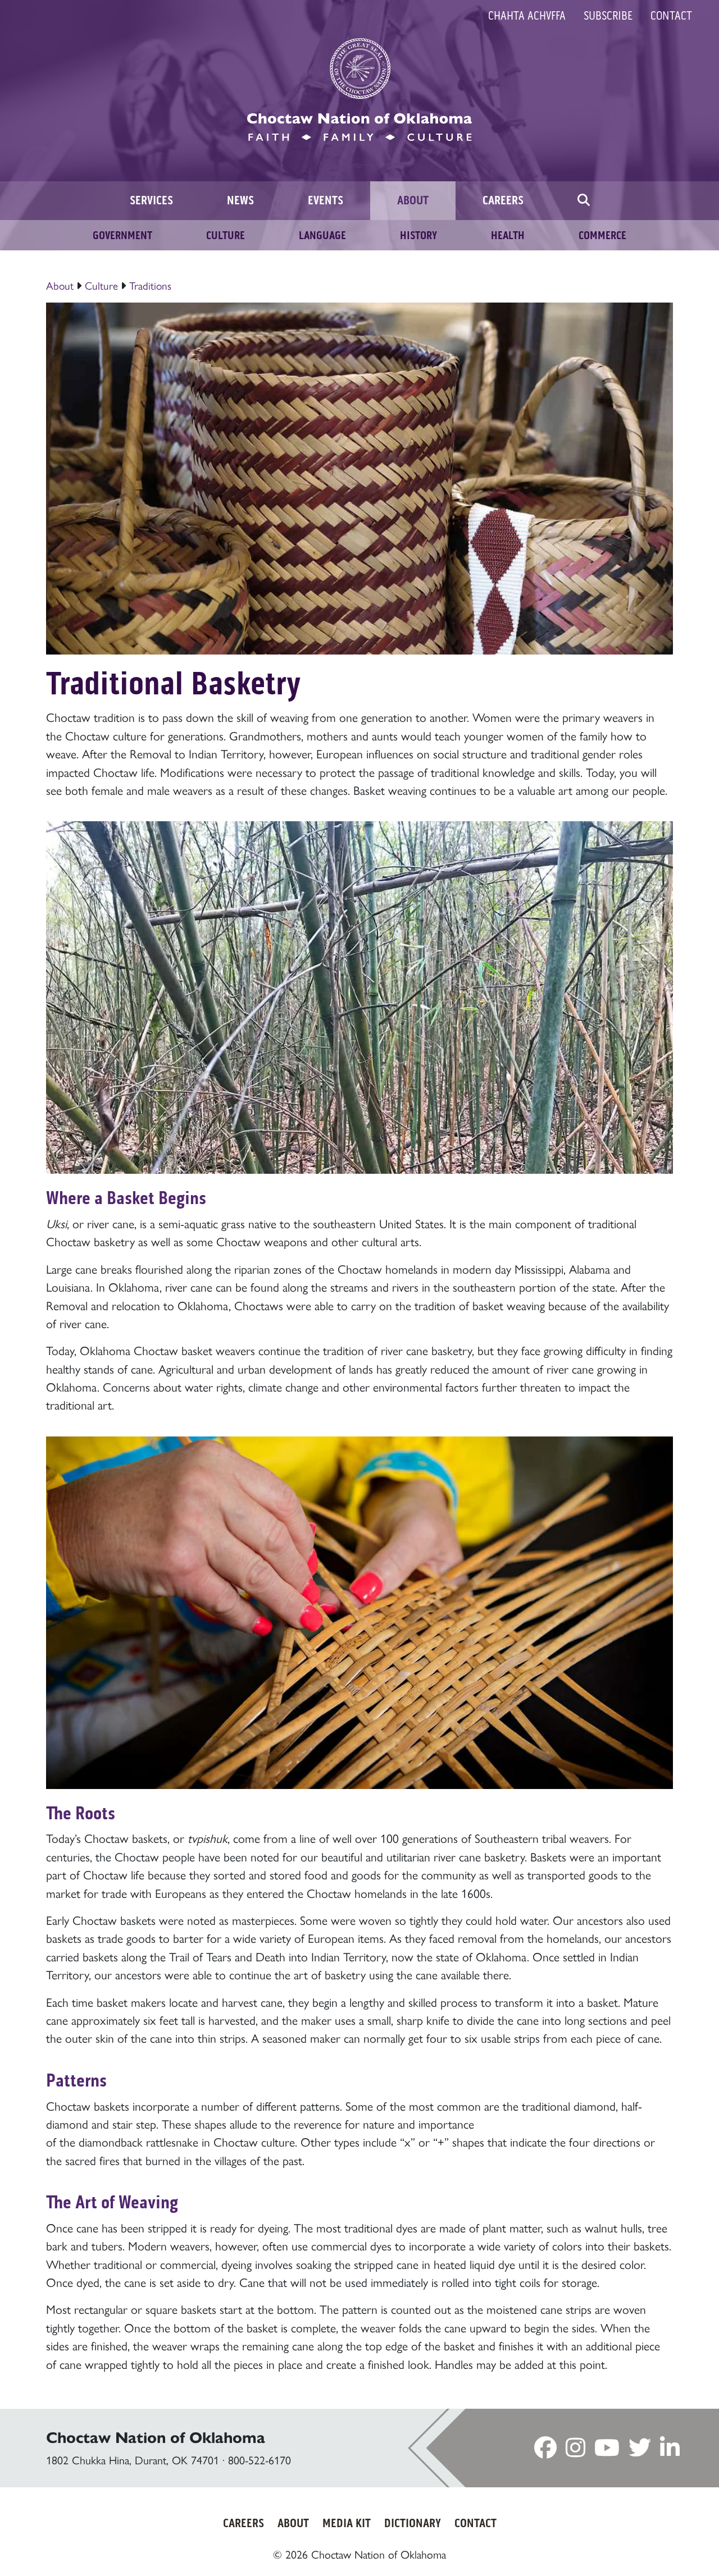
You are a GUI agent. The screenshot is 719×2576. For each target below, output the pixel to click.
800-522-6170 (260, 2460)
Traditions (150, 285)
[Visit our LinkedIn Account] (670, 2451)
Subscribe (608, 16)
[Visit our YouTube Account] (607, 2451)
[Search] (584, 201)
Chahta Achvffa (527, 16)
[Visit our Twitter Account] (640, 2451)
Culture (103, 285)
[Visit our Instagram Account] (575, 2451)
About (60, 285)
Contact (671, 16)
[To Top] (668, 2545)
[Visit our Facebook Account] (545, 2451)
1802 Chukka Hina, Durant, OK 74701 (133, 2460)
